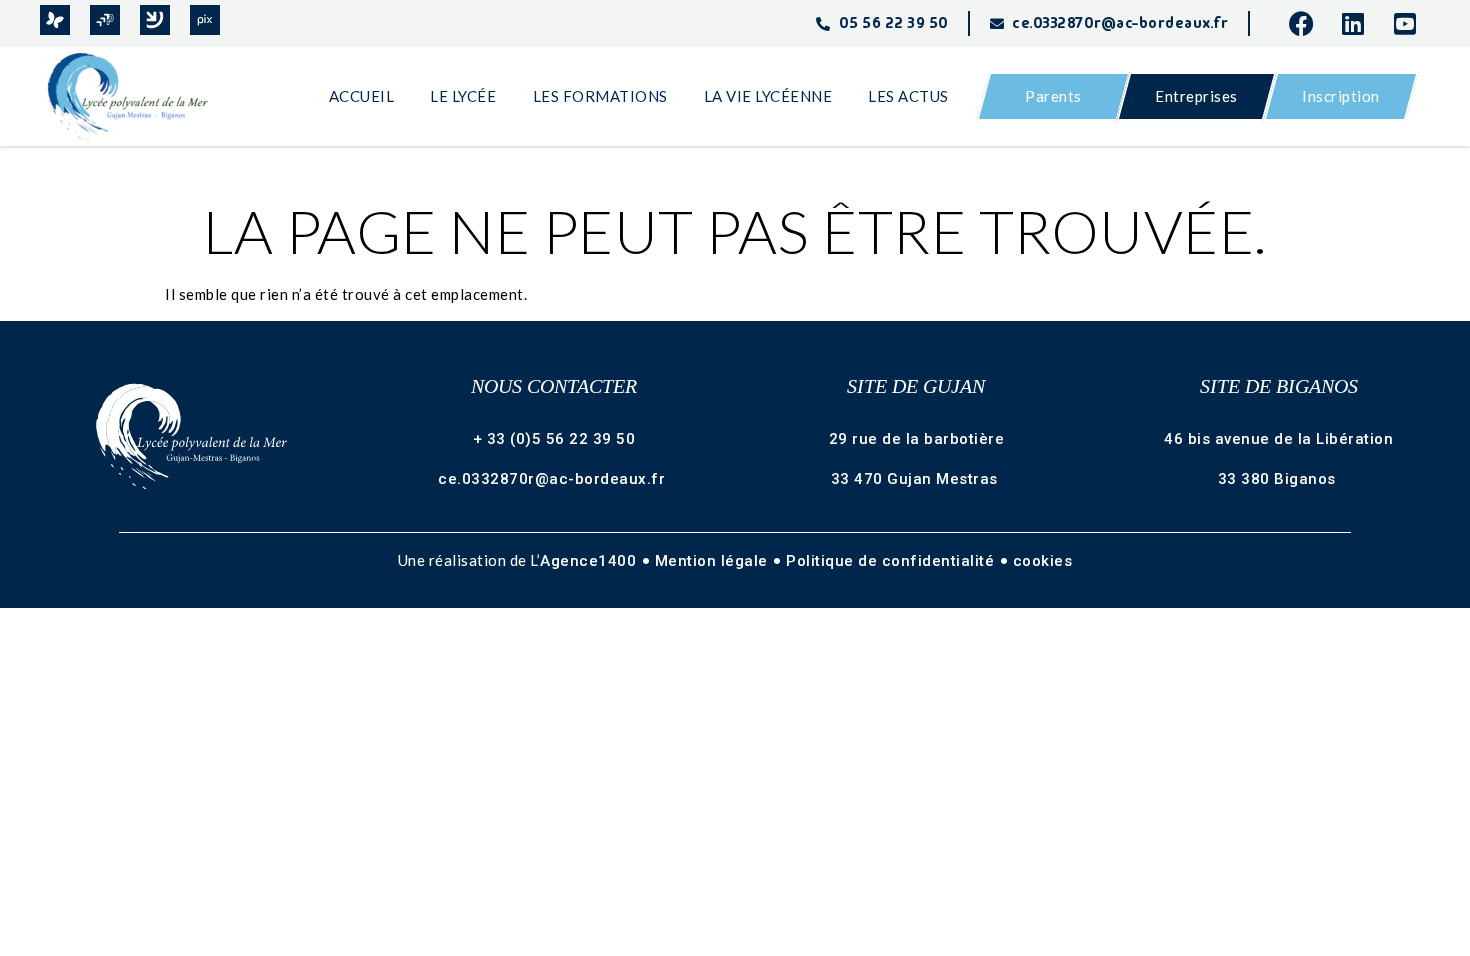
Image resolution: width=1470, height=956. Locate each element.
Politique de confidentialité (892, 561)
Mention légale (714, 561)
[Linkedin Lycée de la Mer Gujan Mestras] (1360, 23)
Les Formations (600, 96)
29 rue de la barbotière (917, 439)
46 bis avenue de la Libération (1278, 439)
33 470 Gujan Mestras (917, 479)
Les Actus (908, 96)
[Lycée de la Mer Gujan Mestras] (137, 96)
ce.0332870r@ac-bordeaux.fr (554, 479)
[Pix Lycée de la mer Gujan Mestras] (205, 20)
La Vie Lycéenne (768, 96)
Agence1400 (590, 561)
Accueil (362, 96)
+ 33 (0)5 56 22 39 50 (554, 439)
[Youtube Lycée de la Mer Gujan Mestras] (1412, 23)
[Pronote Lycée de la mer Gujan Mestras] (55, 20)
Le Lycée (463, 96)
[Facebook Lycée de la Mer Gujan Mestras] (1307, 23)
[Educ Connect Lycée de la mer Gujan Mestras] (155, 20)
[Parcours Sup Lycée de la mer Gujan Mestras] (105, 20)
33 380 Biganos (1279, 479)
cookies (1043, 561)
